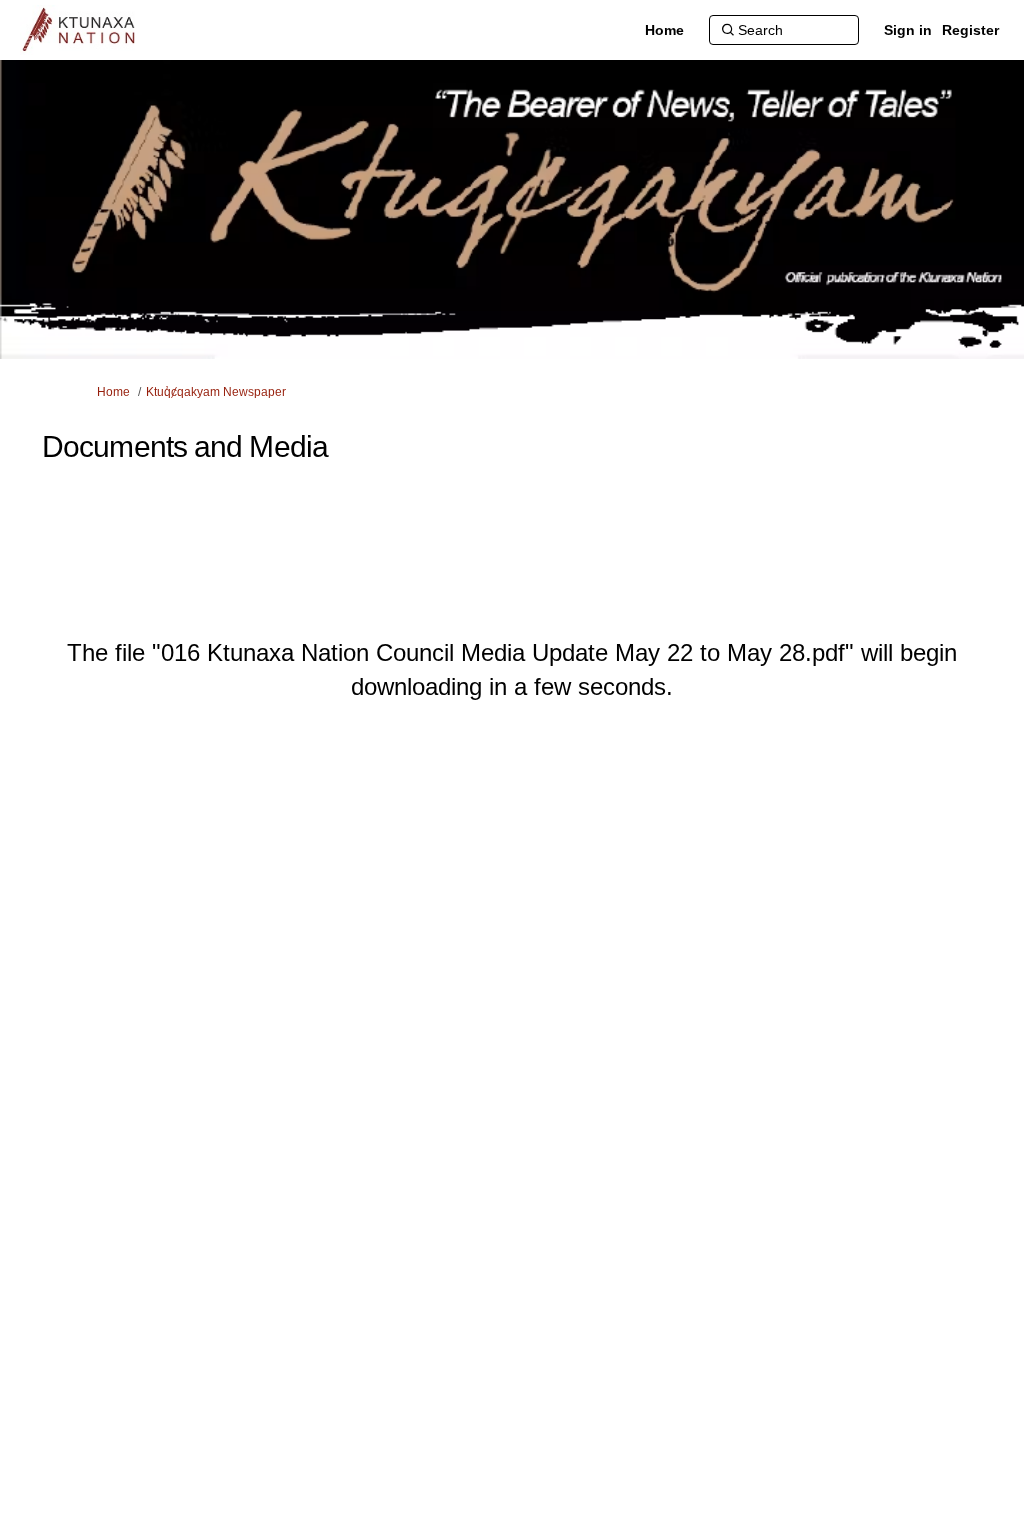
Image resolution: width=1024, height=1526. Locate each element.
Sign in (908, 30)
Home (113, 392)
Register (970, 30)
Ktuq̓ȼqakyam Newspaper (216, 392)
